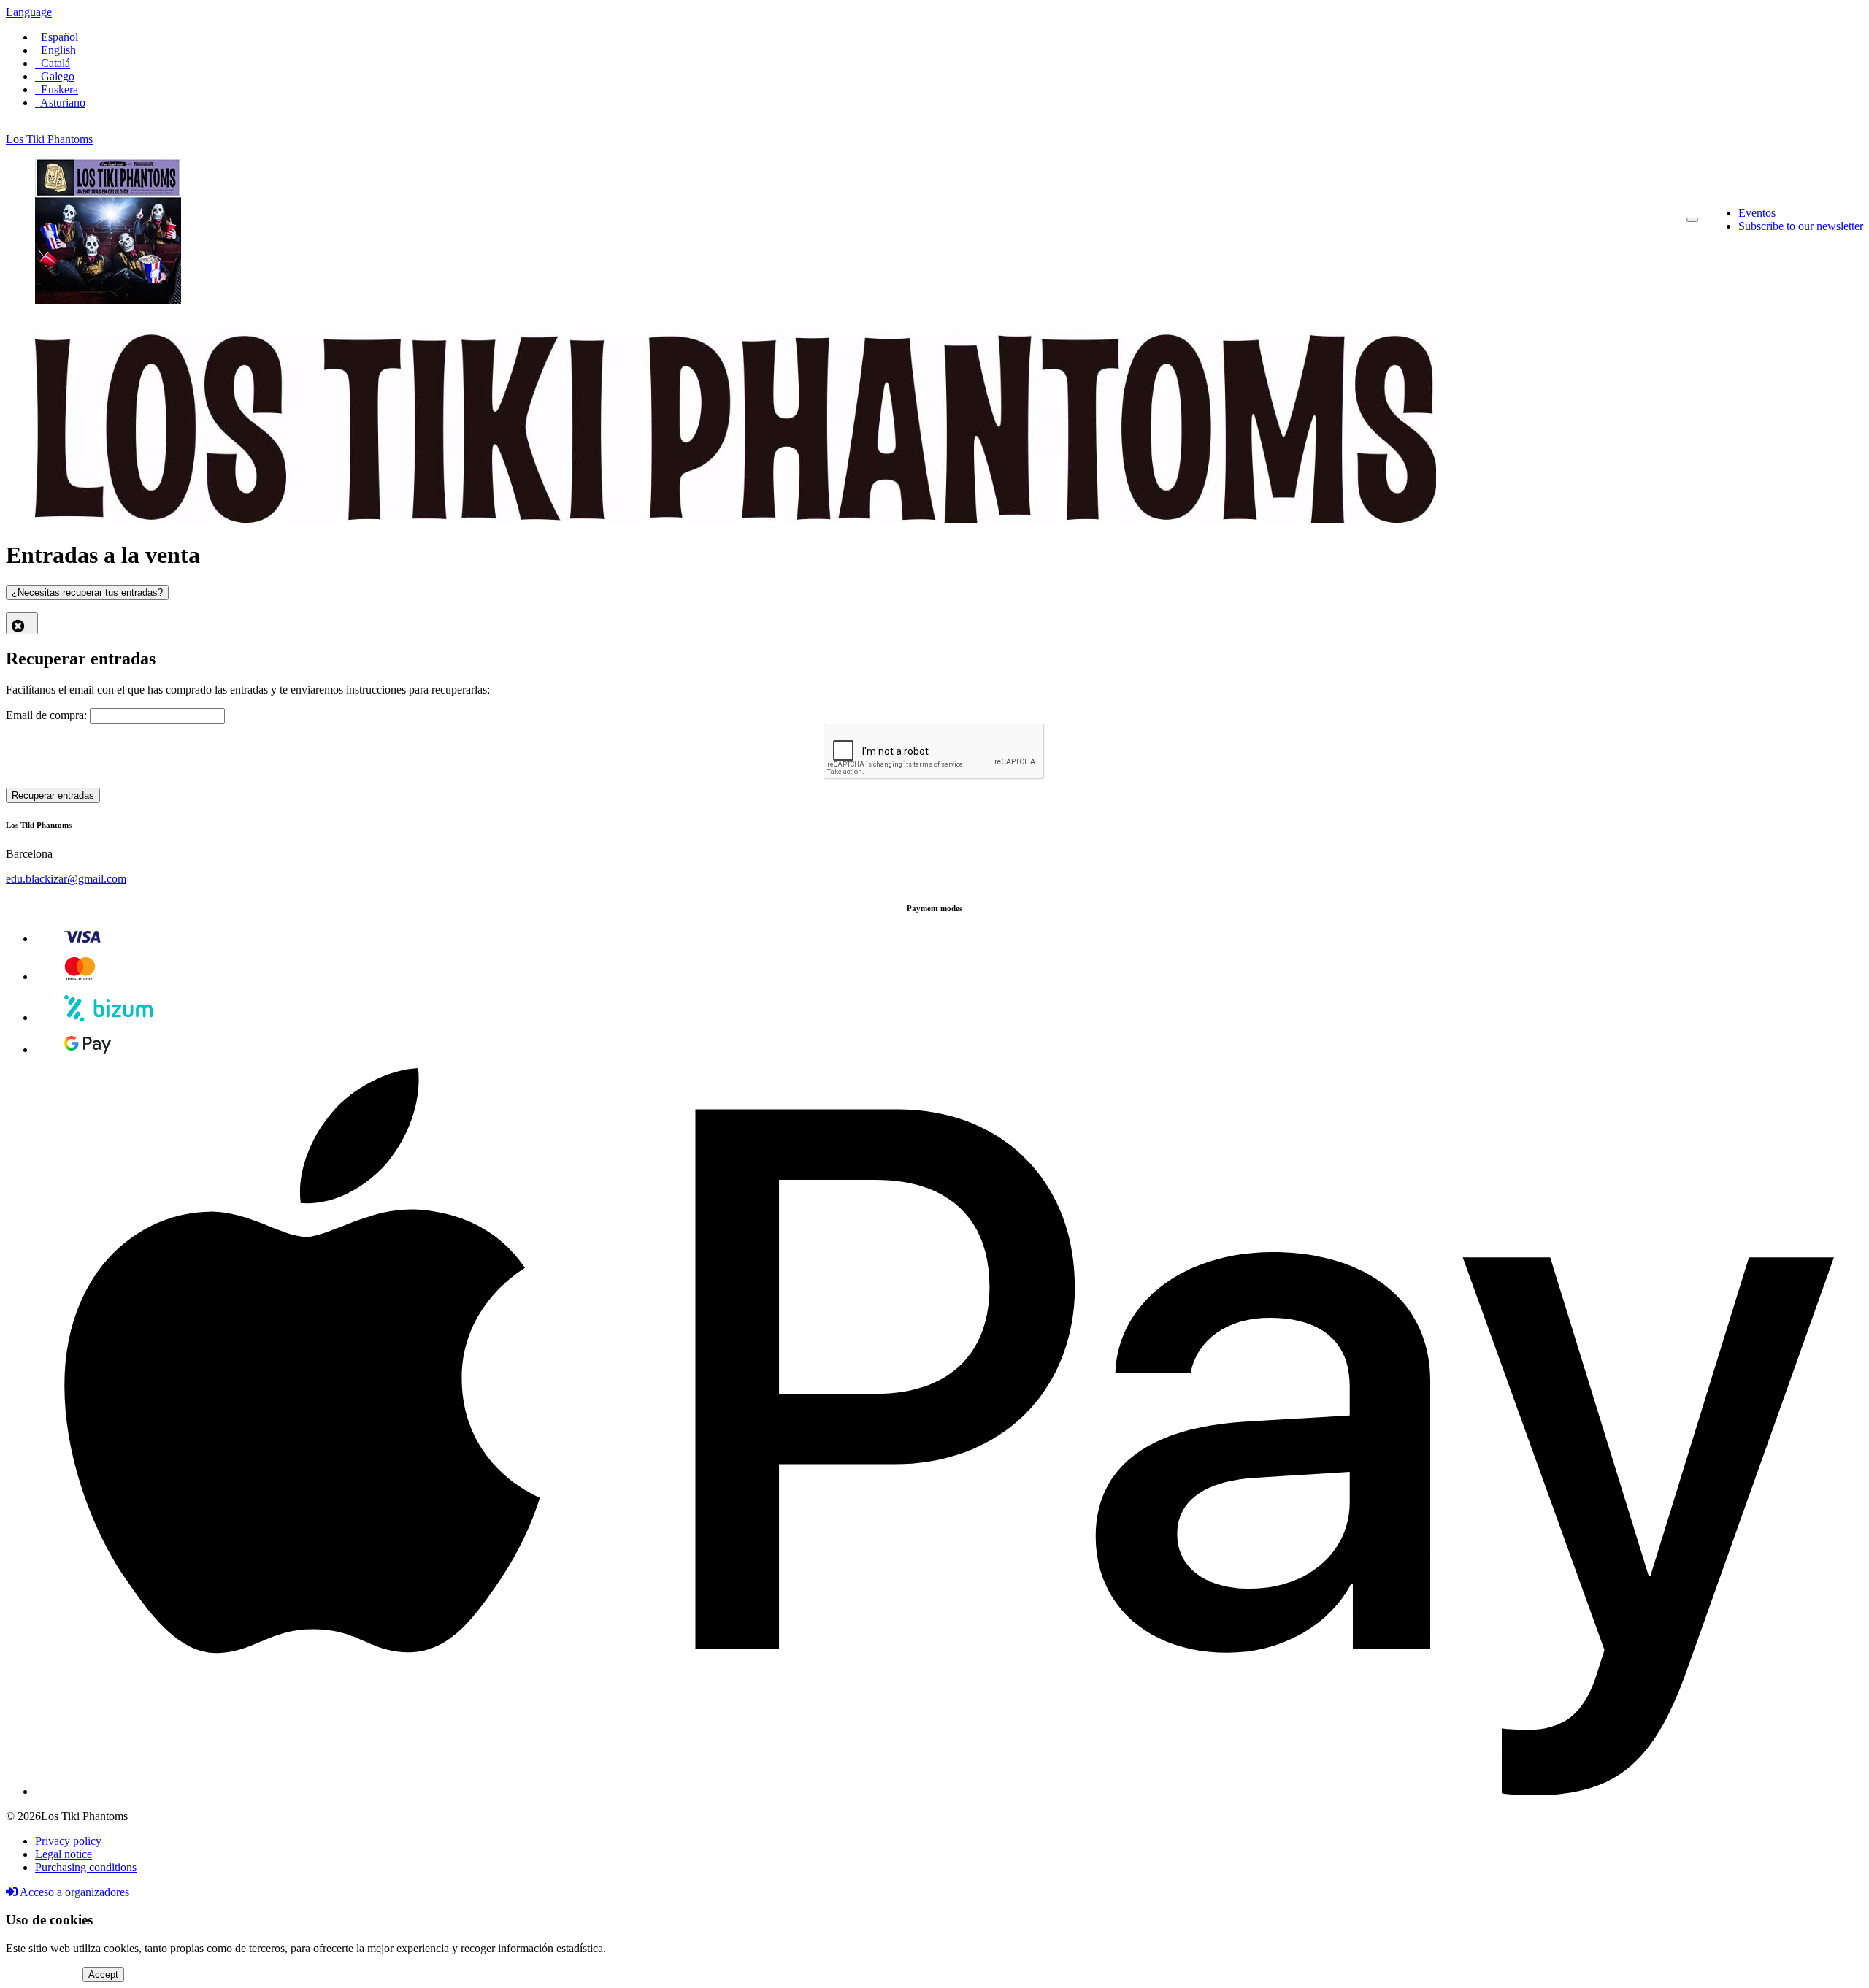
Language (29, 12)
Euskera (57, 89)
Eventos (1757, 213)
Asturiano (60, 103)
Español (57, 37)
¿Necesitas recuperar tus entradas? (87, 592)
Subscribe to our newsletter (1801, 226)
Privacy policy (68, 1841)
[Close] (22, 623)
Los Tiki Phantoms (49, 139)
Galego (55, 76)
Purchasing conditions (86, 1867)
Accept (103, 1974)
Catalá (53, 63)
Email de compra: (46, 715)
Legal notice (64, 1854)
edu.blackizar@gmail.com (66, 879)
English (55, 50)
